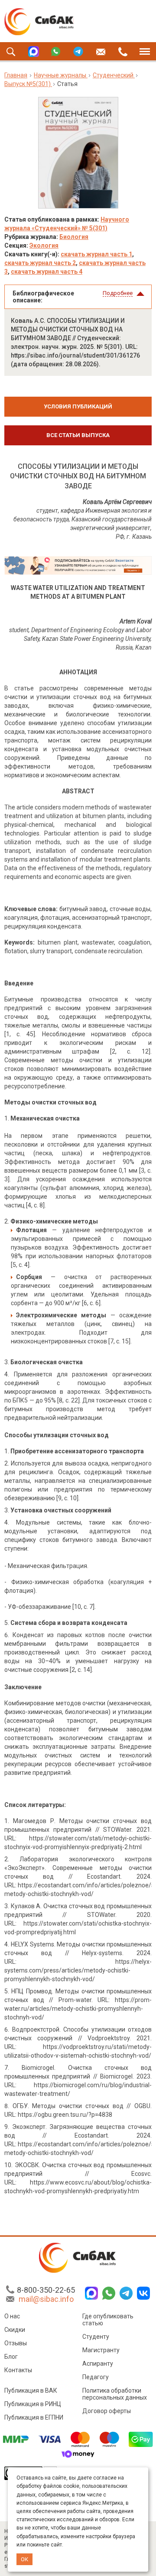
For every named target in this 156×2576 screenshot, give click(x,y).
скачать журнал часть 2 (40, 263)
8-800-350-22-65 (46, 2290)
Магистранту (101, 2350)
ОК (24, 2559)
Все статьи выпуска (78, 435)
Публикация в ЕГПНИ (34, 2417)
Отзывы (16, 2343)
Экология (44, 245)
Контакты (18, 2370)
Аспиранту (98, 2364)
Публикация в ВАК (31, 2390)
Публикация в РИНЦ (33, 2404)
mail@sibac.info (46, 2299)
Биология (74, 237)
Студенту (96, 2337)
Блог (11, 2357)
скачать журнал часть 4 (47, 272)
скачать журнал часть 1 (96, 254)
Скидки (15, 2330)
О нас (12, 2316)
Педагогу (96, 2377)
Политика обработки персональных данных (115, 2394)
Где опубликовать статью (108, 2320)
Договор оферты (107, 2411)
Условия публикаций (78, 406)
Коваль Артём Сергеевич (117, 502)
